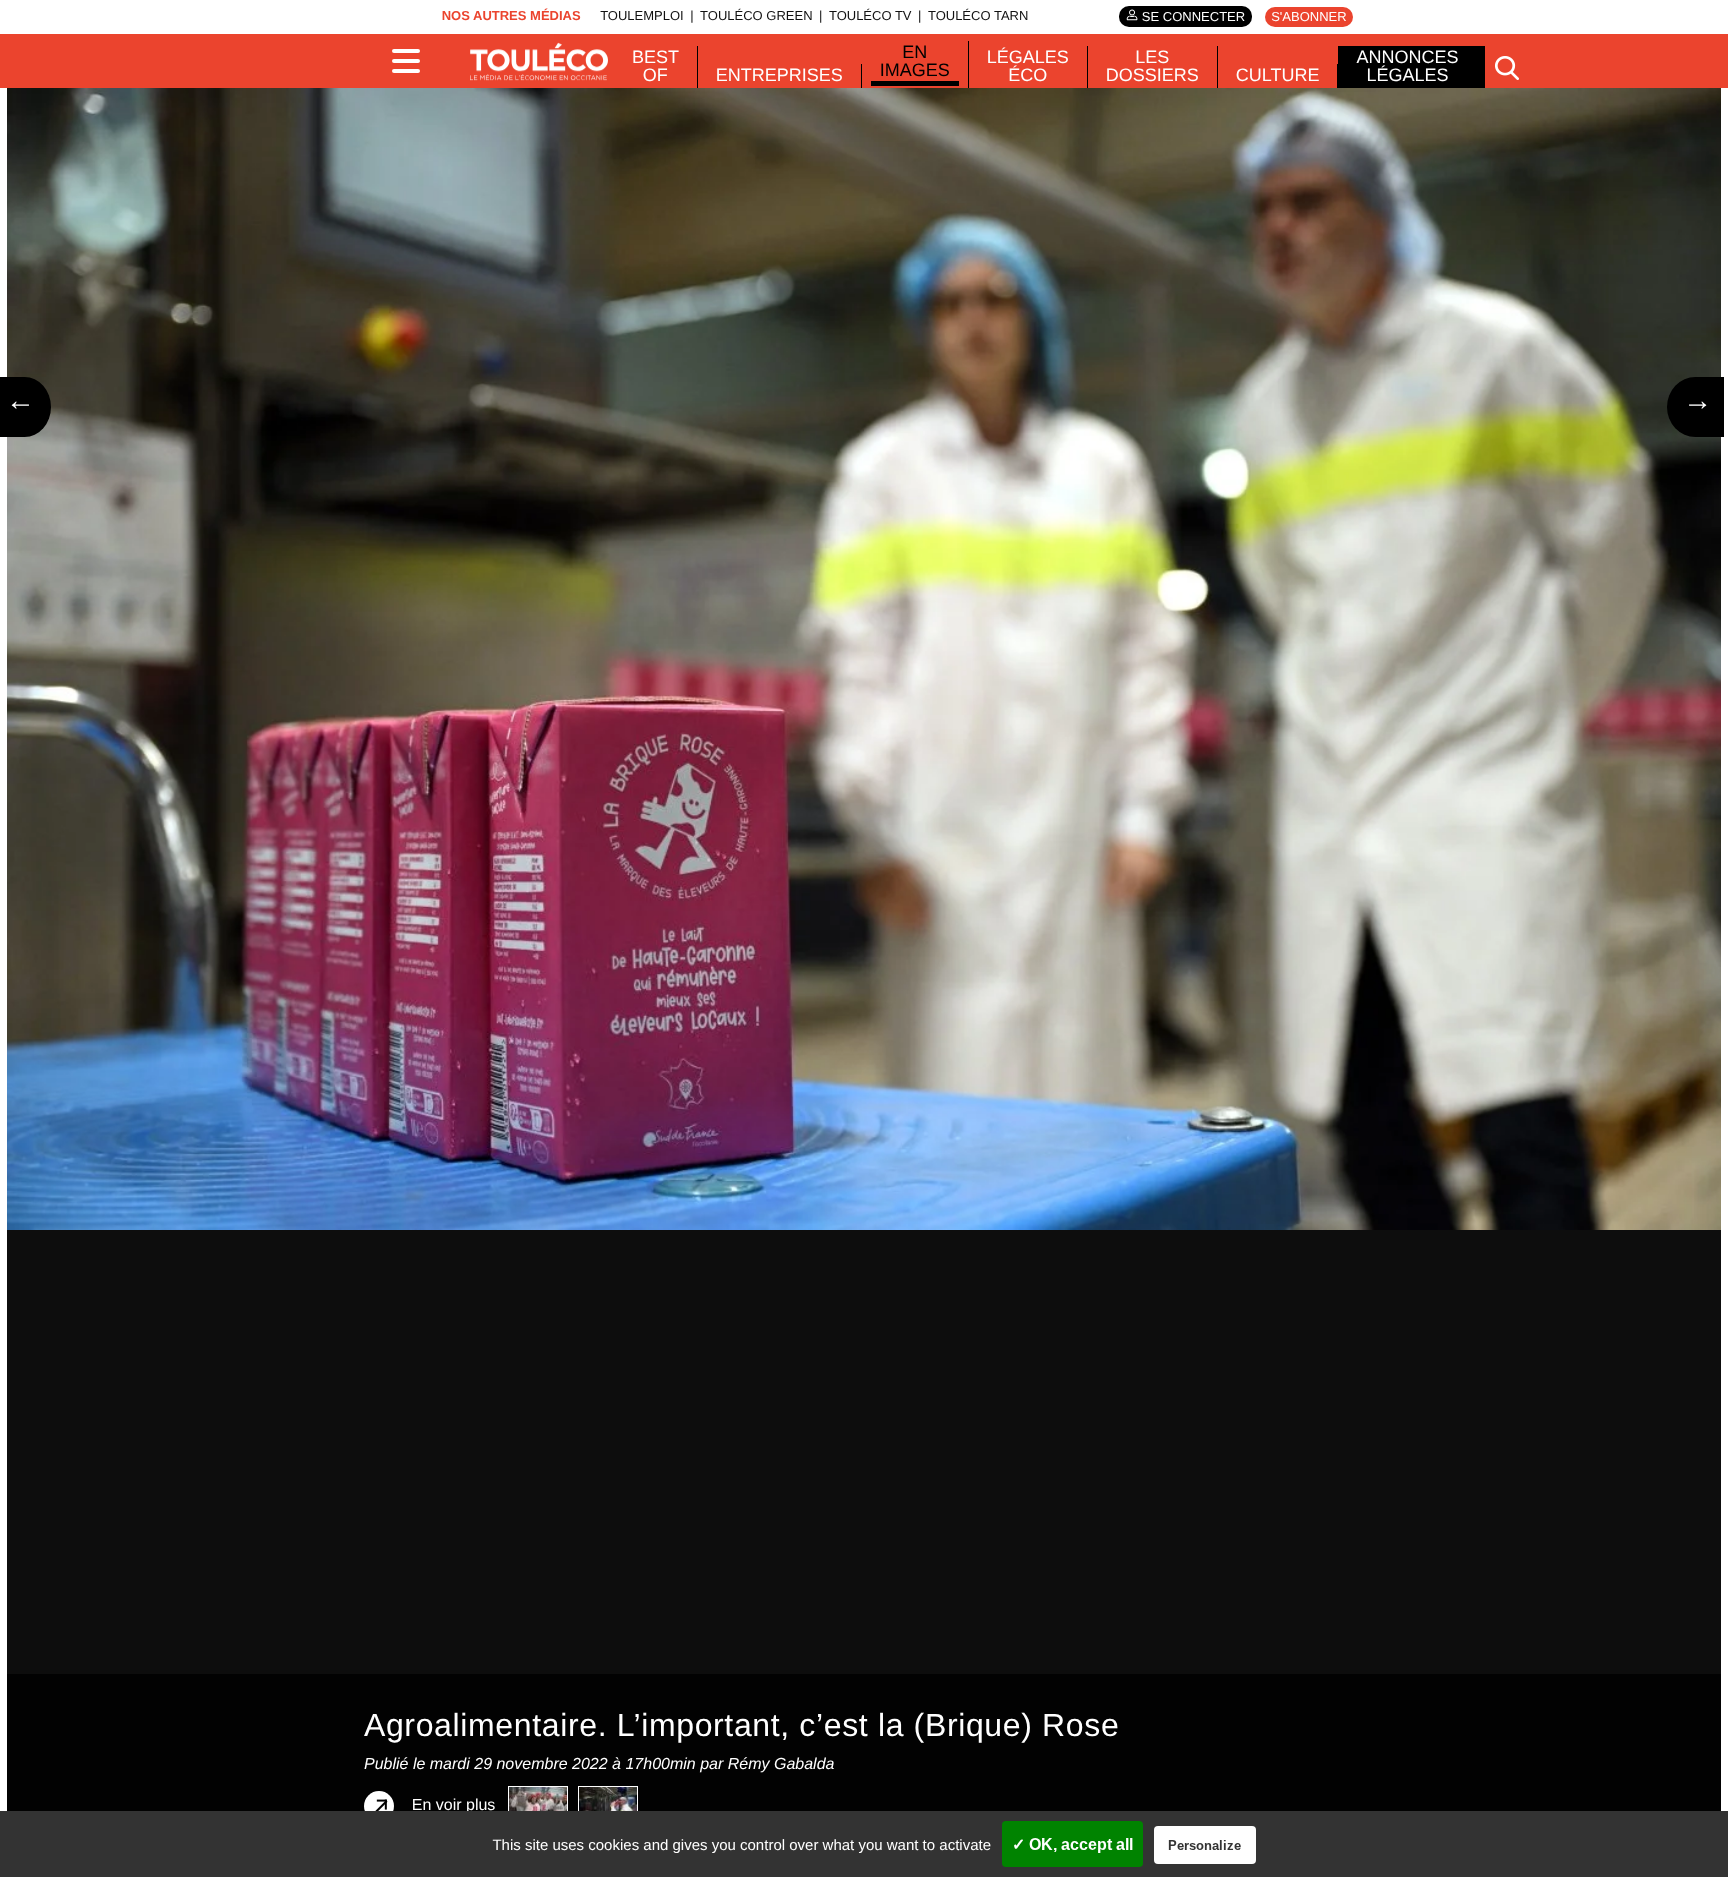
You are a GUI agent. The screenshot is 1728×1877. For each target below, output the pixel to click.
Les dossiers (1152, 66)
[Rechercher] (1507, 67)
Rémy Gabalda (781, 1764)
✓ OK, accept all (1072, 1844)
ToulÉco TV (870, 15)
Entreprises (779, 75)
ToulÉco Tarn (978, 15)
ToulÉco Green (756, 15)
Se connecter (1193, 16)
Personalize (1204, 1845)
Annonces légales (1407, 66)
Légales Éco (1028, 66)
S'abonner (1308, 16)
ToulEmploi (642, 15)
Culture (1278, 75)
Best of (655, 66)
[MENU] (414, 61)
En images (915, 61)
